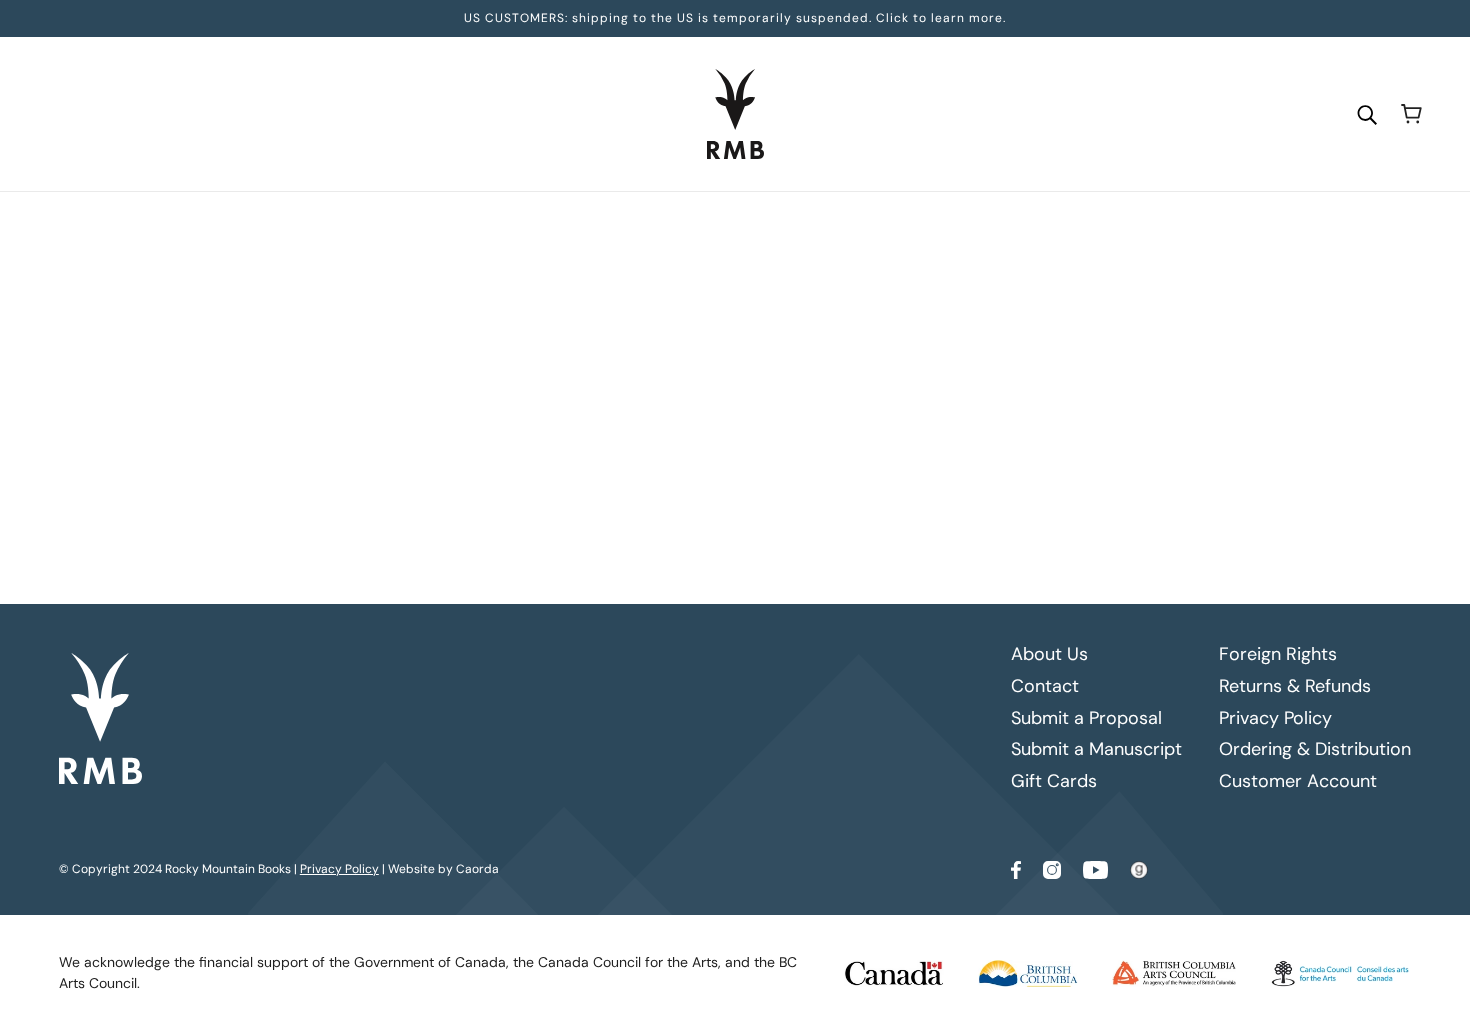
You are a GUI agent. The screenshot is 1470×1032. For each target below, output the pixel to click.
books (890, 472)
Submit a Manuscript (1096, 749)
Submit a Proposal (1086, 718)
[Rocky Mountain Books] (735, 114)
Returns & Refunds (1295, 686)
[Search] (1367, 113)
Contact (1045, 686)
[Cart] (1411, 114)
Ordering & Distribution (1315, 749)
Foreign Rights (1278, 654)
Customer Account (1298, 781)
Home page (696, 472)
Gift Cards (1054, 781)
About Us (1049, 654)
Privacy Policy (1275, 718)
